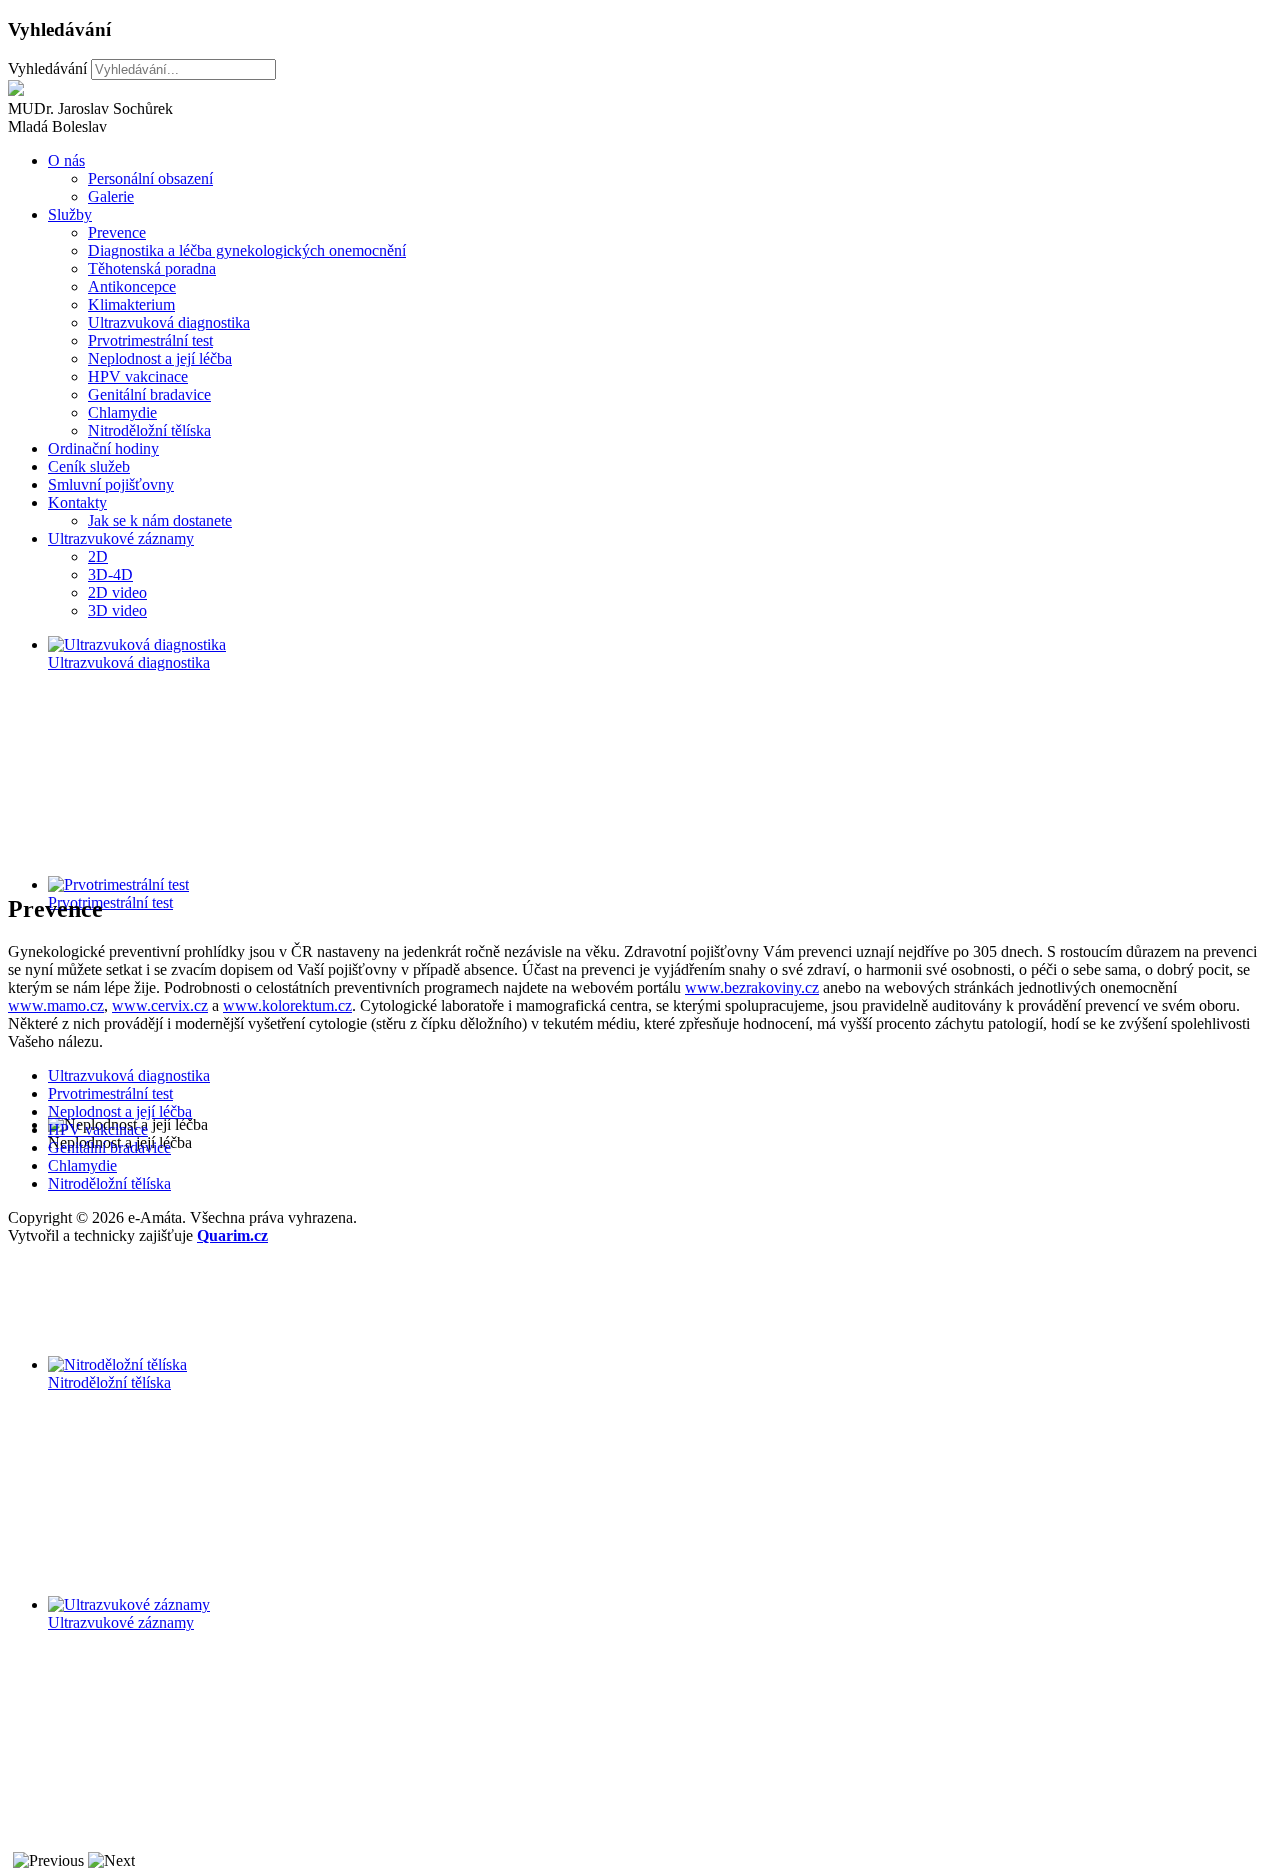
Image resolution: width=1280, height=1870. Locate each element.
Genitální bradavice (149, 394)
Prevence (117, 232)
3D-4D (110, 574)
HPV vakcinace (138, 376)
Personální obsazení (150, 178)
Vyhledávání (47, 68)
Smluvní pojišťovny (111, 484)
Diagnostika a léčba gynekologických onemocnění (247, 250)
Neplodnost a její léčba (160, 358)
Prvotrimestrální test (150, 340)
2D (98, 556)
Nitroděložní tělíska (149, 430)
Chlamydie (122, 412)
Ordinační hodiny (103, 448)
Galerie (111, 196)
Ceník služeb (89, 466)
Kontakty (77, 502)
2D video (117, 592)
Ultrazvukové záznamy (121, 538)
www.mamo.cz (56, 1005)
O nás (66, 160)
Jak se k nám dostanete (160, 520)
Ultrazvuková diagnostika (169, 322)
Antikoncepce (132, 286)
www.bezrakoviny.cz (752, 987)
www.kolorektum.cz (287, 1005)
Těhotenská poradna (152, 268)
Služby (70, 214)
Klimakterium (131, 304)
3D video (117, 610)
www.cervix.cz (160, 1005)
